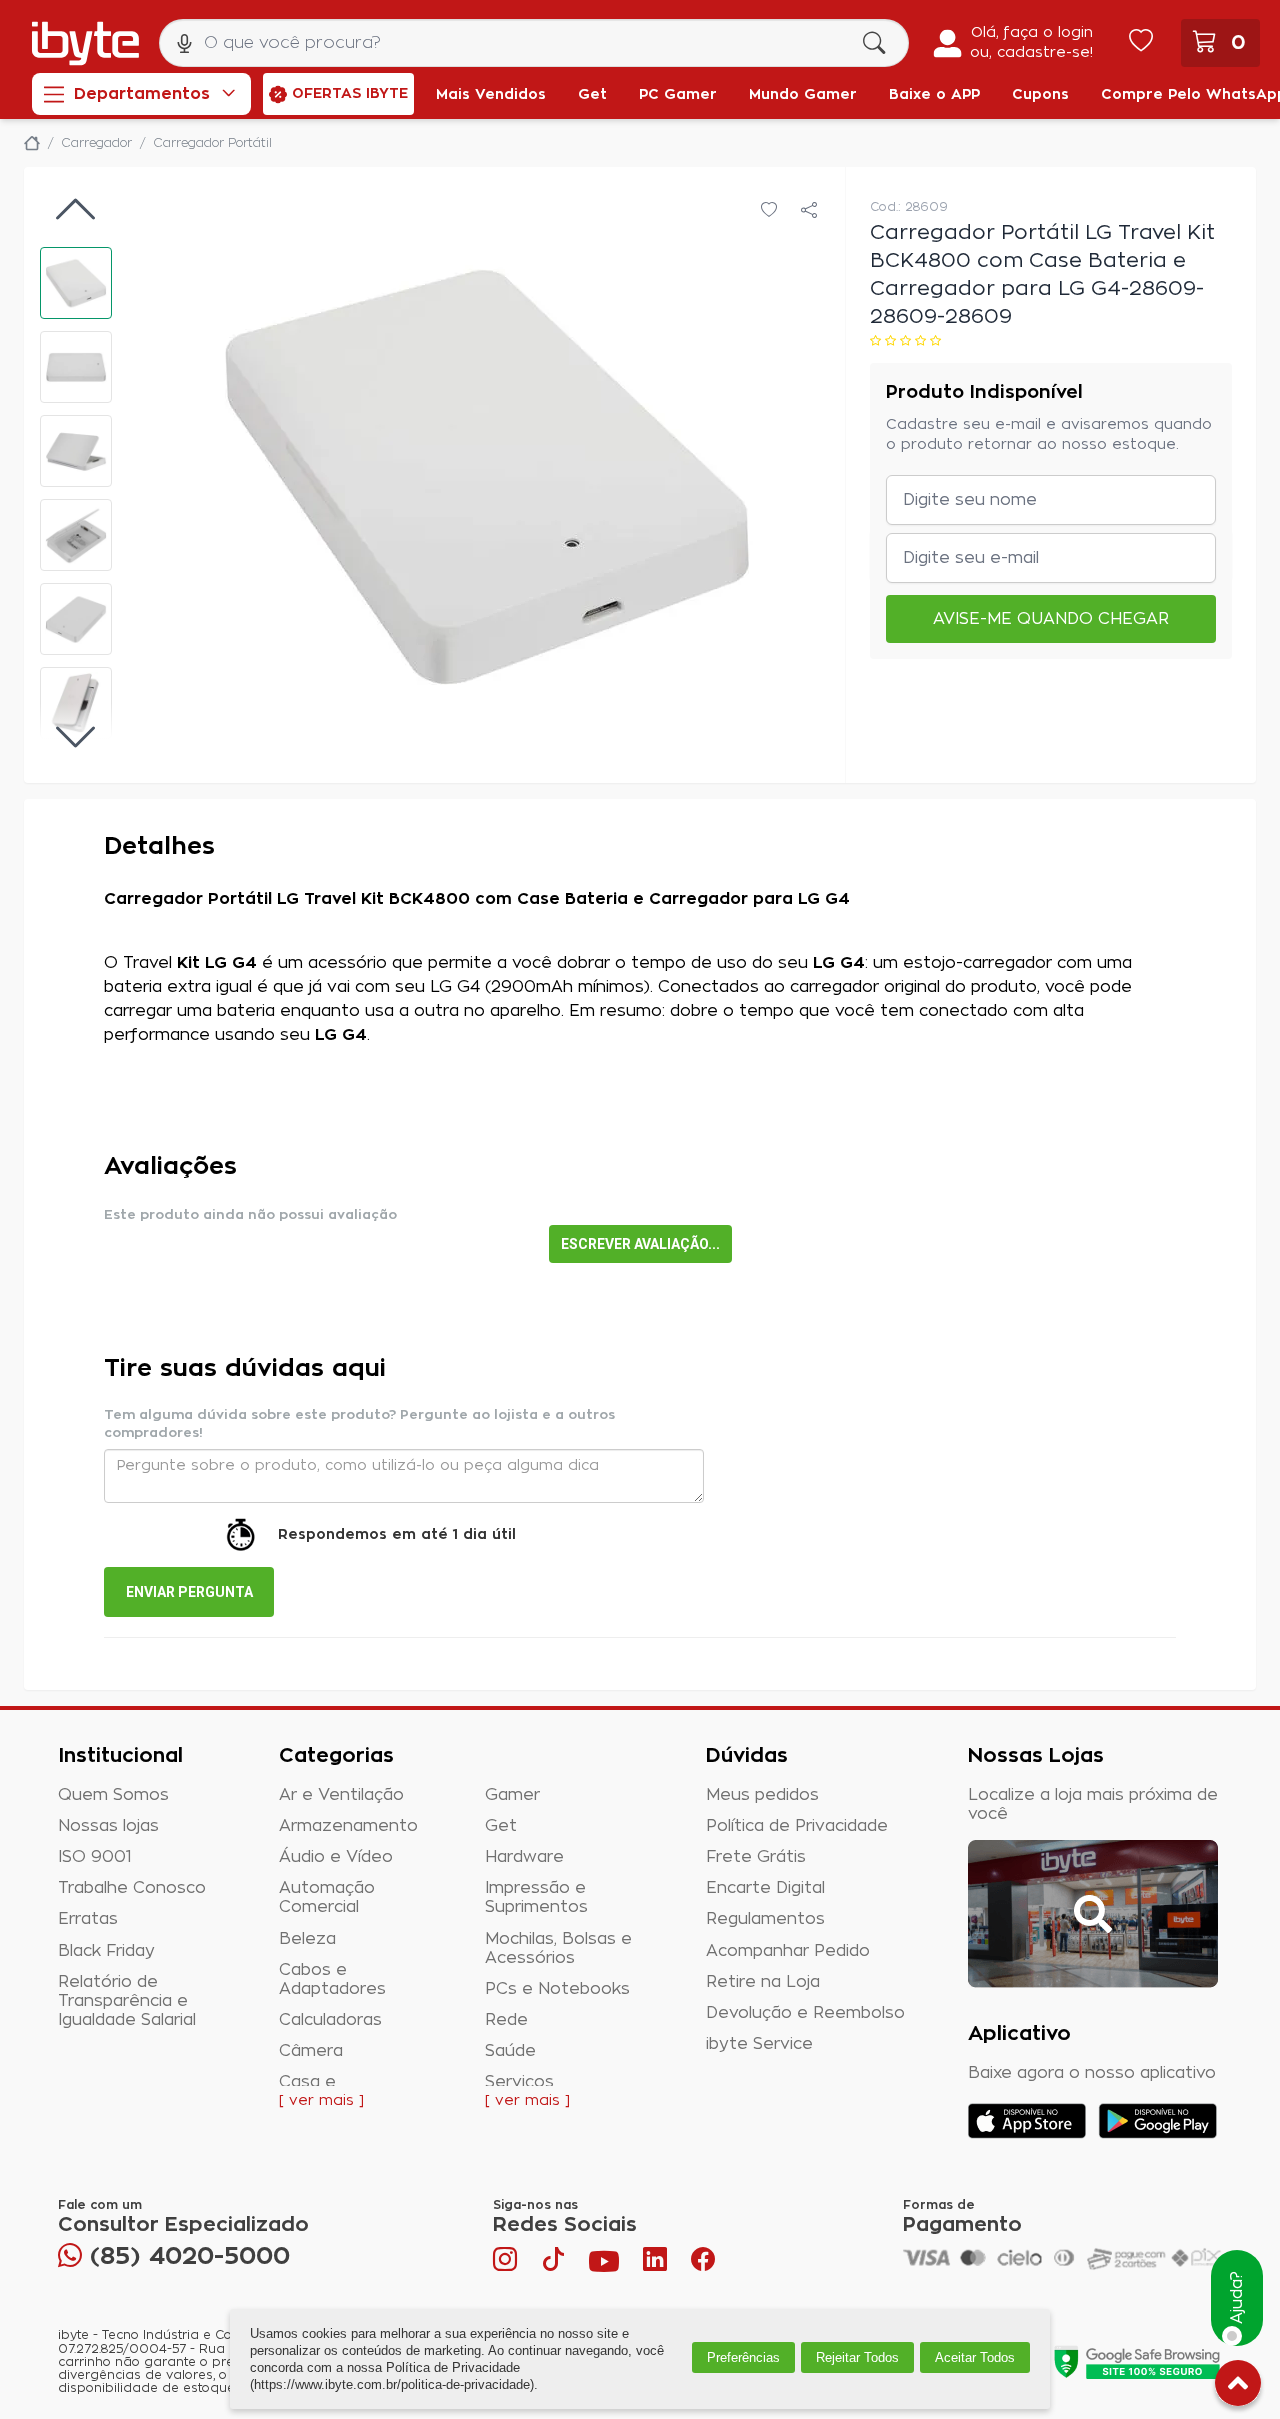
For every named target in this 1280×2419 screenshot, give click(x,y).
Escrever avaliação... (640, 1244)
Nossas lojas (108, 1826)
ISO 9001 (95, 1857)
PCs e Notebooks (557, 1989)
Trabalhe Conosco (132, 1888)
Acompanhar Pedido (788, 1951)
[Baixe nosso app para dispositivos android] (1157, 2121)
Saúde (510, 2051)
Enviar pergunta (189, 1592)
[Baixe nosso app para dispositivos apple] (1027, 2121)
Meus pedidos (762, 1795)
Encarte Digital (765, 1888)
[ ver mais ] (321, 2101)
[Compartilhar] (809, 211)
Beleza (307, 1939)
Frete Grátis (756, 1857)
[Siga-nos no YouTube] (604, 2264)
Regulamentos (765, 1919)
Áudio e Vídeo (336, 1857)
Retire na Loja (763, 1982)
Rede (506, 2020)
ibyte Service (759, 2044)
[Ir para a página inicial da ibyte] (85, 43)
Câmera (311, 2051)
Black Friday (106, 1951)
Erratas (88, 1919)
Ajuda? (1237, 2298)
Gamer (512, 1795)
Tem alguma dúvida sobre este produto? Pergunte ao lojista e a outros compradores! (359, 1424)
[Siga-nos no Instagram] (507, 2264)
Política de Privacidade (797, 1826)
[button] (76, 283)
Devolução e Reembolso (805, 2013)
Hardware (524, 1857)
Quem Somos (113, 1795)
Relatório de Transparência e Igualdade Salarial (127, 2001)
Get (501, 1826)
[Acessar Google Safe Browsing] (1136, 2362)
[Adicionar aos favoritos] (769, 211)
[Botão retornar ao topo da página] (1238, 2387)
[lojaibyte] (32, 143)
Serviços (519, 2082)
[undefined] (486, 475)
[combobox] (534, 43)
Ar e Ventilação (341, 1795)
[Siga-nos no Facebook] (703, 2264)
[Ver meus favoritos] (1141, 43)
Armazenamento (348, 1826)
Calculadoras (330, 2020)
